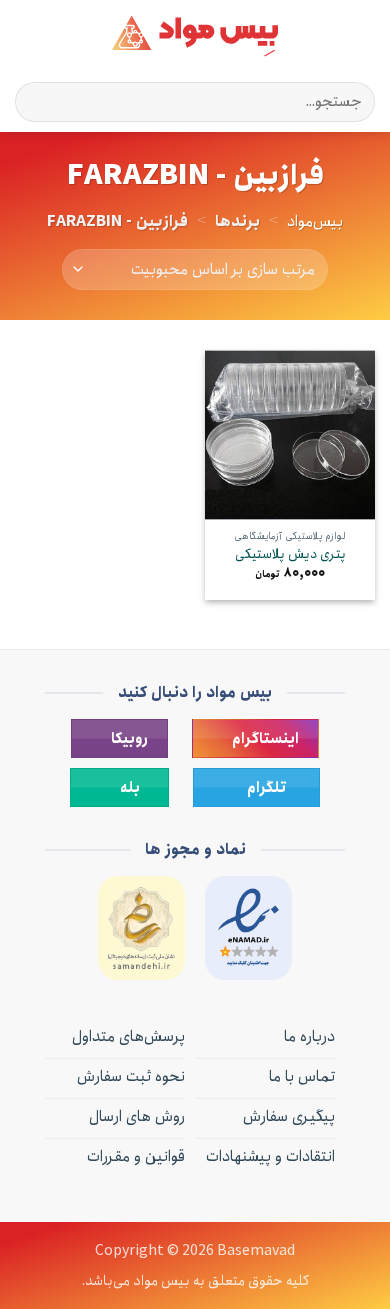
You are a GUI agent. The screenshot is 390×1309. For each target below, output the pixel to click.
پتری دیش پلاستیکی (290, 555)
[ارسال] (38, 101)
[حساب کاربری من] (59, 36)
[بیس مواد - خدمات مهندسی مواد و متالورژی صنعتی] (195, 36)
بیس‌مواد (315, 221)
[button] (363, 35)
